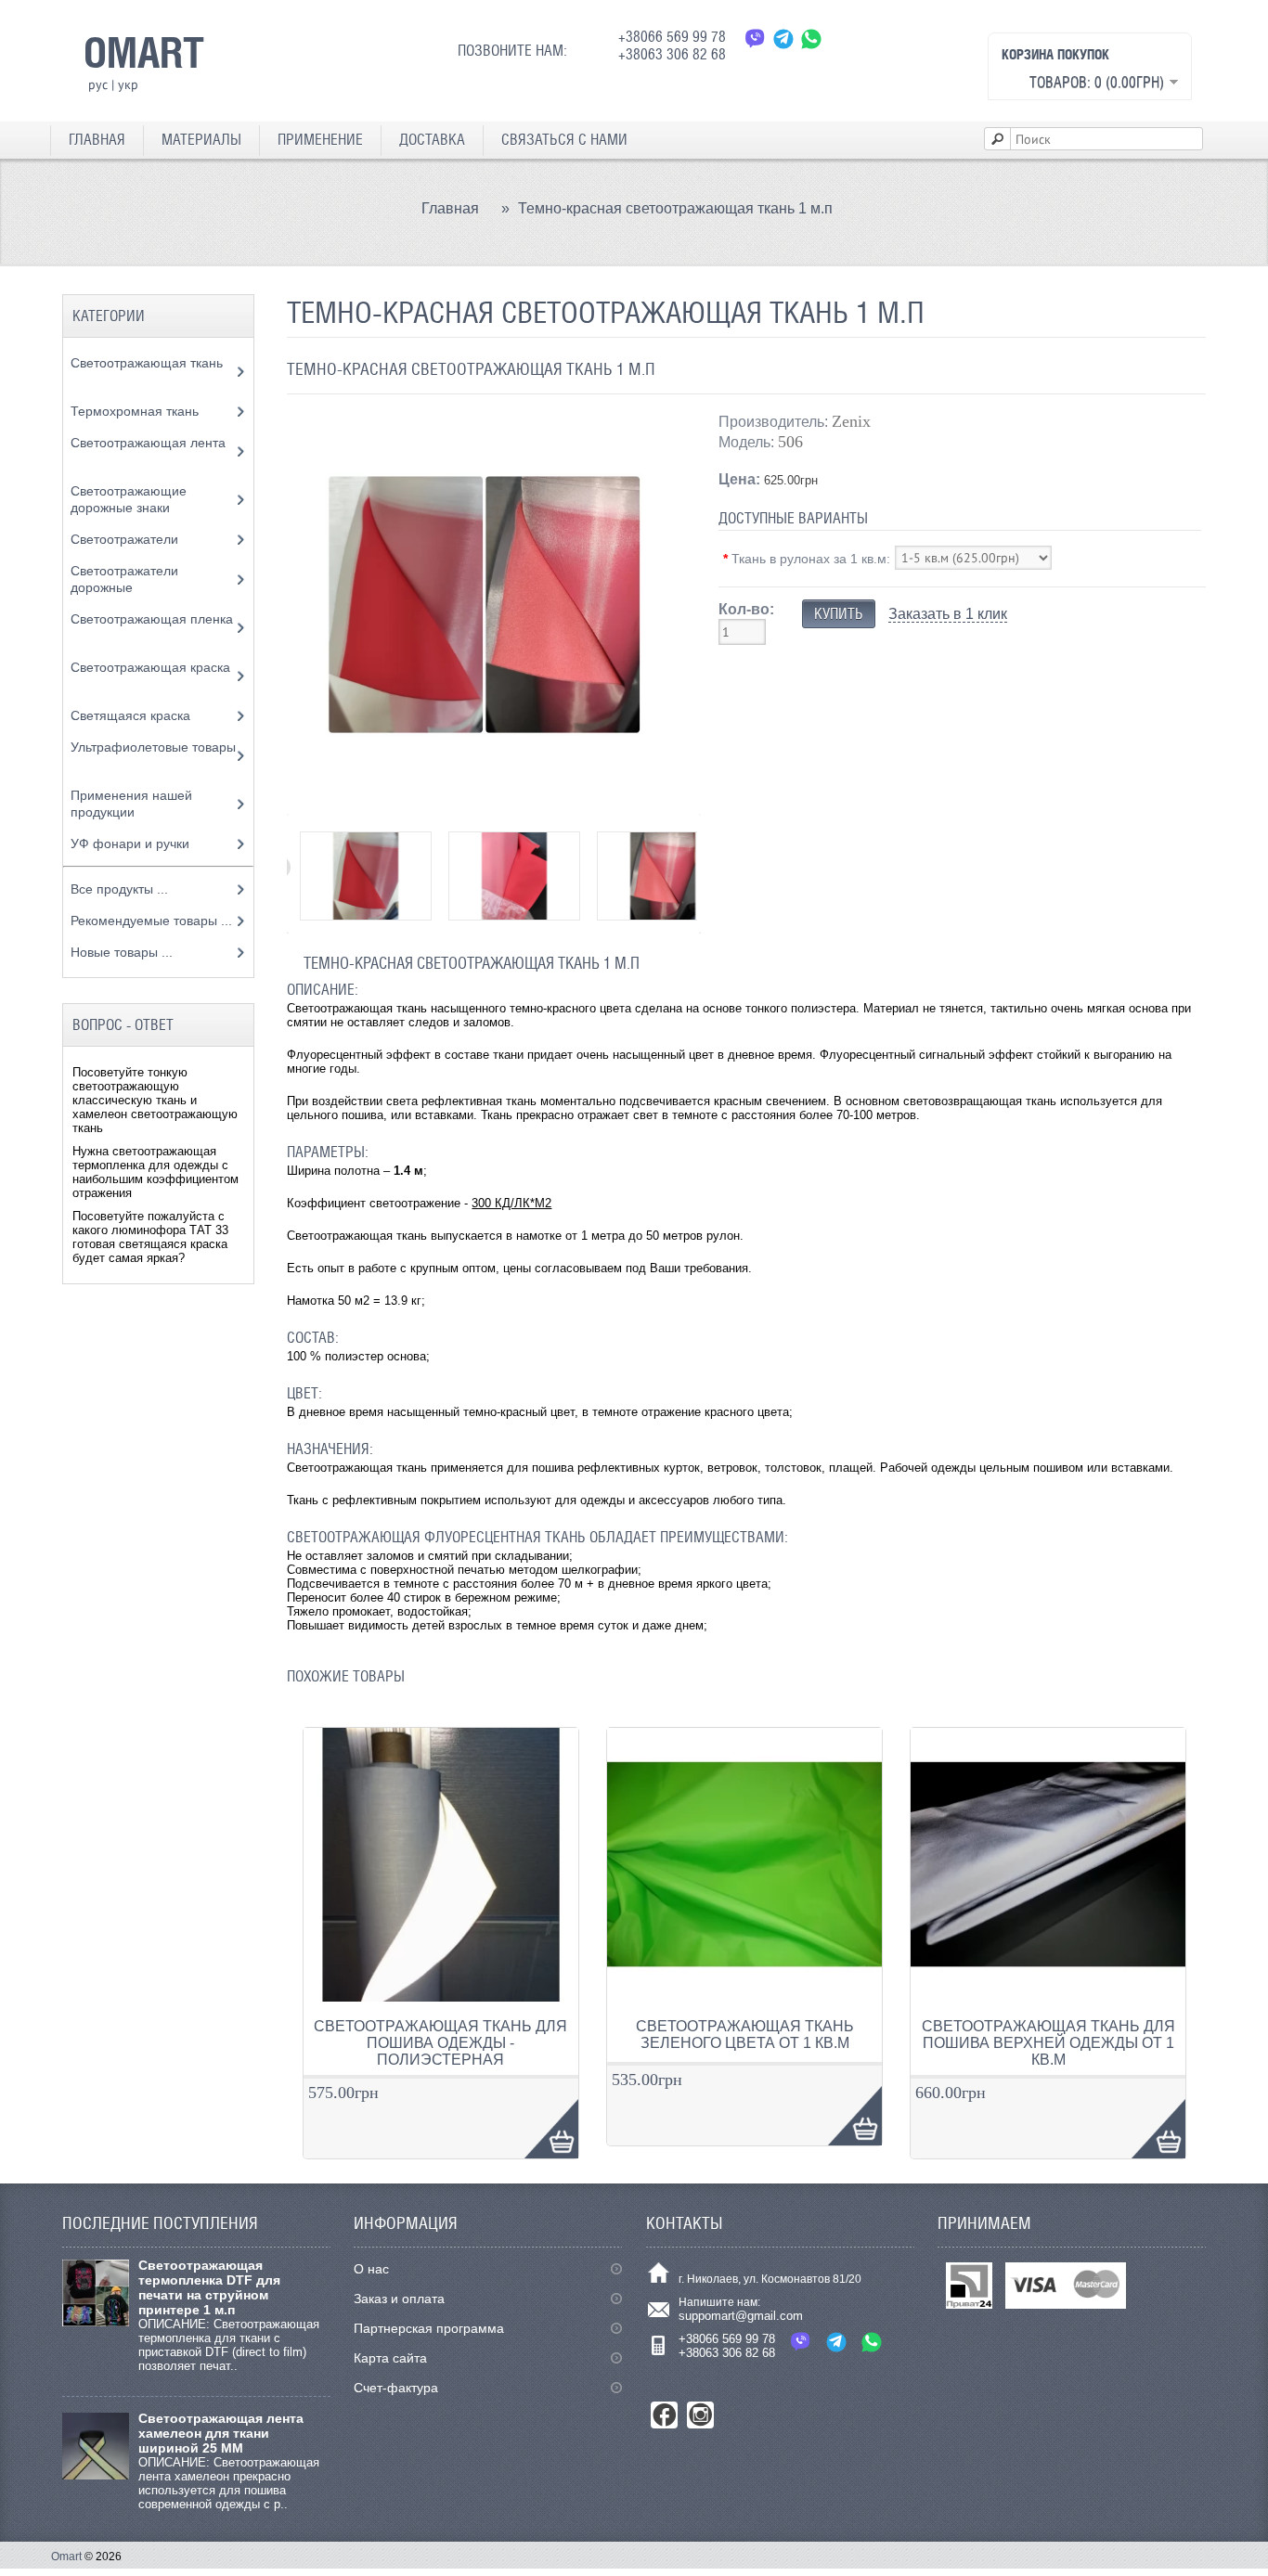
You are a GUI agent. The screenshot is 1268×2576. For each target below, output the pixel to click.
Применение (320, 140)
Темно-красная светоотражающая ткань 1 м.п (675, 208)
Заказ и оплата (399, 2299)
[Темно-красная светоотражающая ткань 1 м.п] (484, 798)
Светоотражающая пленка (152, 619)
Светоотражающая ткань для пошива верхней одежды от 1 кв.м (1048, 2043)
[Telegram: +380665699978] (783, 39)
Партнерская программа (429, 2328)
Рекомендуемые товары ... (151, 921)
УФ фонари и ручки (132, 844)
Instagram (700, 2415)
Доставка (432, 140)
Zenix (851, 421)
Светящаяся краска (132, 715)
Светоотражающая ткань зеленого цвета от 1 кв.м (745, 2035)
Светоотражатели (126, 539)
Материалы (201, 140)
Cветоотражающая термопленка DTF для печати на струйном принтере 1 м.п (209, 2287)
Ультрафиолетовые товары (153, 747)
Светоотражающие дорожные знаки (129, 499)
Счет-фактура (396, 2388)
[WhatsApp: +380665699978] (811, 39)
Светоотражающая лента (148, 443)
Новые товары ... (122, 952)
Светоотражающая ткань (147, 363)
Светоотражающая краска (150, 667)
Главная (97, 140)
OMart (144, 52)
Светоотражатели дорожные (124, 579)
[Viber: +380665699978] (756, 39)
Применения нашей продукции (131, 804)
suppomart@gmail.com (741, 2316)
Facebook (664, 2415)
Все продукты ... (119, 889)
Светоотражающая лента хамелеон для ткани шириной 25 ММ (221, 2433)
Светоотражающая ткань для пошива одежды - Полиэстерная (440, 2043)
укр (128, 84)
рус (98, 84)
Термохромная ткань (136, 411)
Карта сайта (390, 2358)
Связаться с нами (564, 140)
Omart (66, 2557)
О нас (371, 2269)
